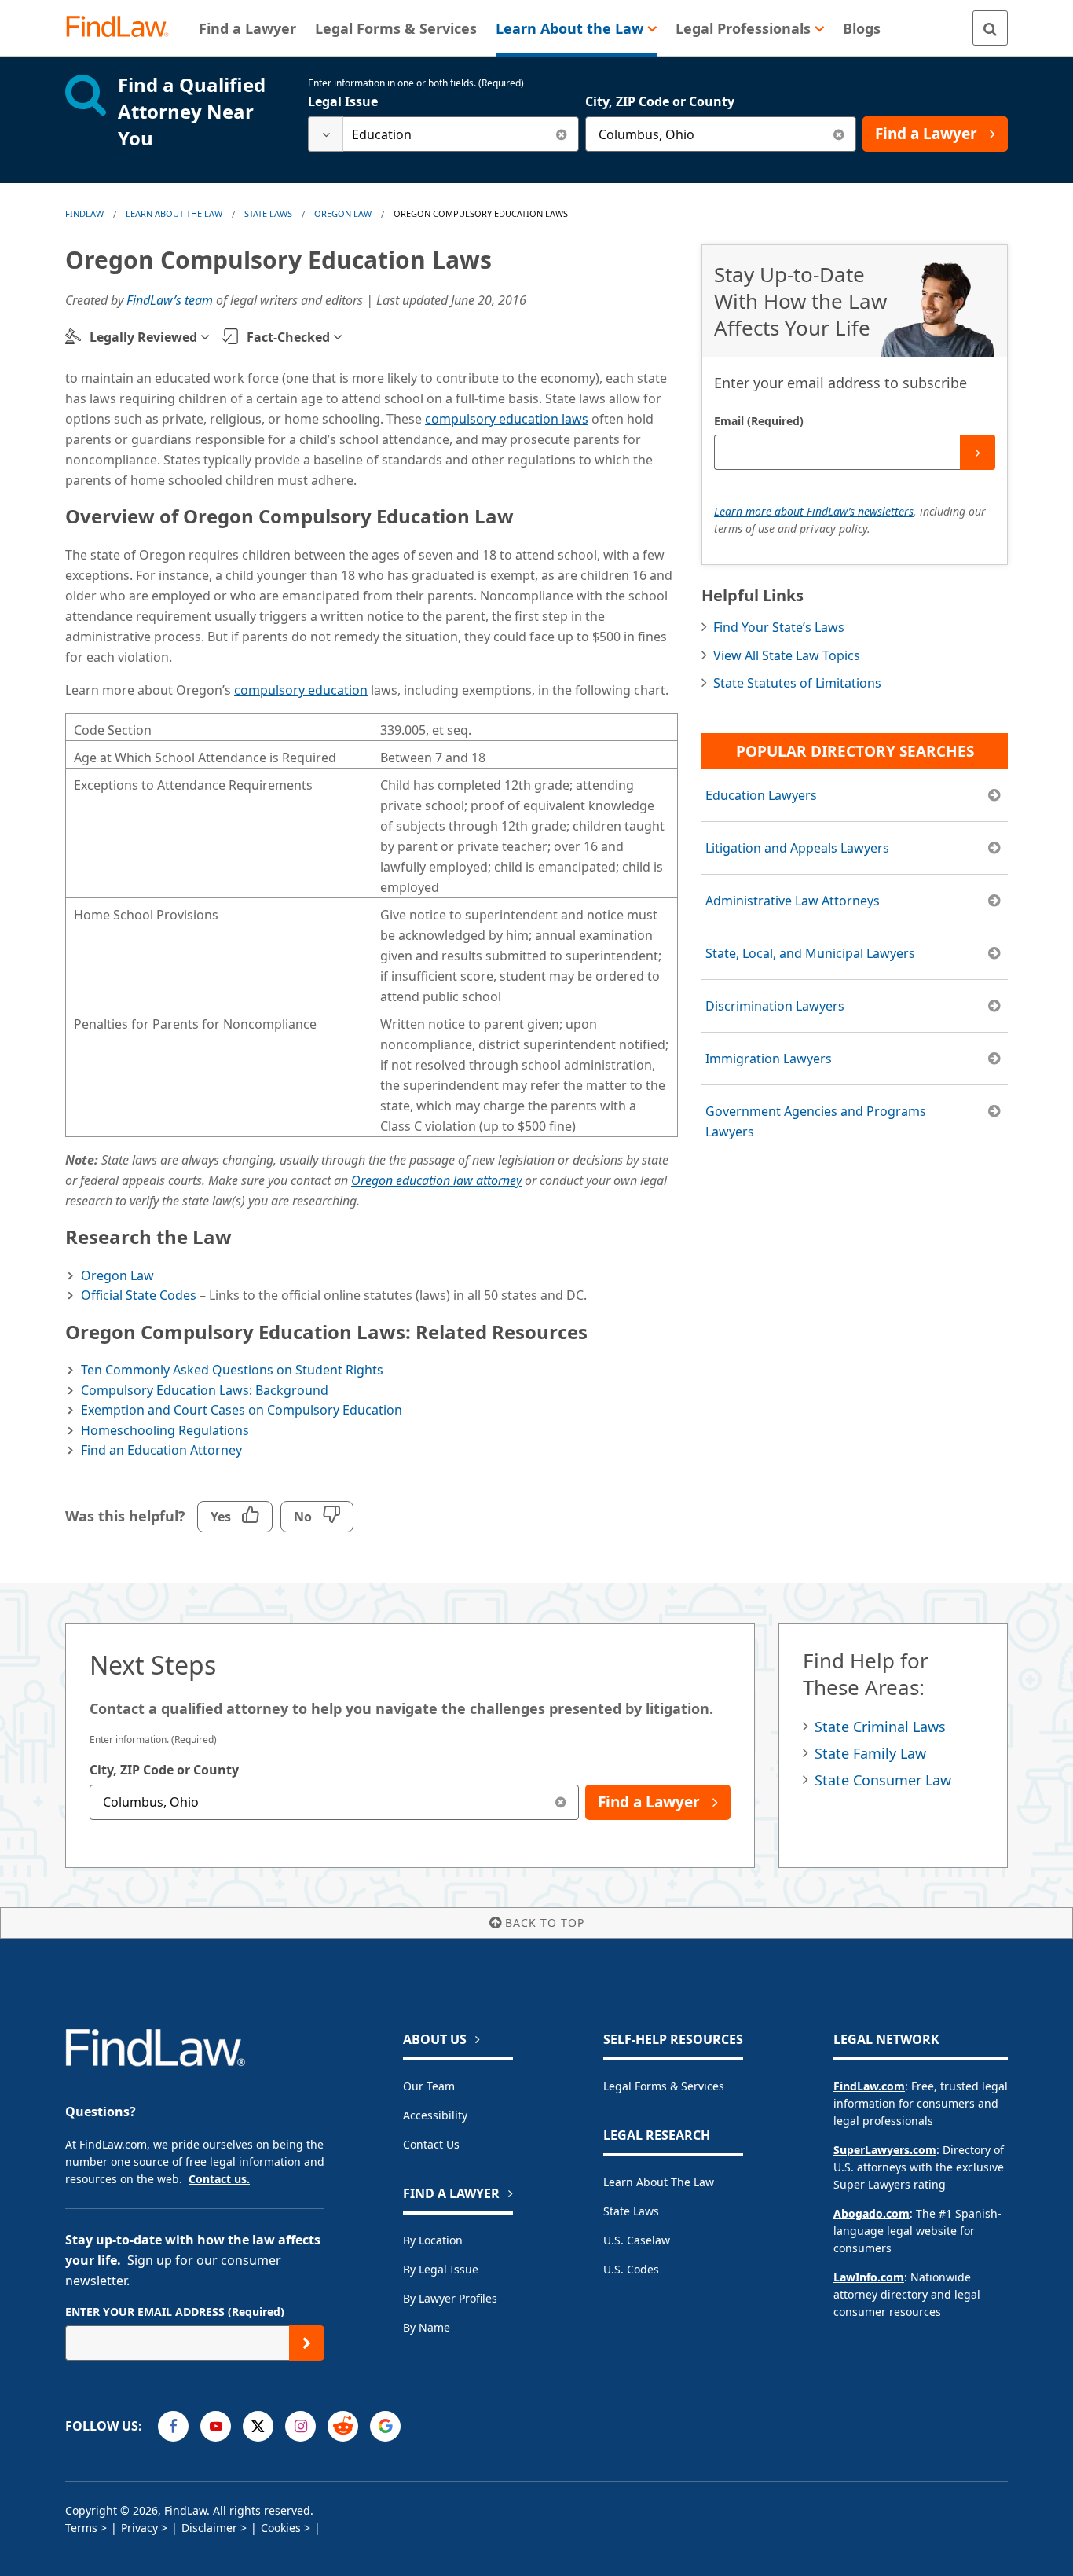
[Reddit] (343, 2426)
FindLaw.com (869, 2086)
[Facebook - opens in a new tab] (173, 2426)
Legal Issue (343, 101)
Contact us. (219, 2179)
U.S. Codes (631, 2269)
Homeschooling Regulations (165, 1430)
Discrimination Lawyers (775, 1006)
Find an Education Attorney (161, 1450)
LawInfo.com (869, 2277)
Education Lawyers (761, 795)
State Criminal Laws (880, 1727)
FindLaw (84, 213)
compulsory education (301, 690)
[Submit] (978, 452)
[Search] (990, 28)
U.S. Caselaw (637, 2240)
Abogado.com (872, 2213)
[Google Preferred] (385, 2426)
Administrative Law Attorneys (793, 901)
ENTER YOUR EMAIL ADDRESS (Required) (175, 2312)
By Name (427, 2327)
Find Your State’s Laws (779, 627)
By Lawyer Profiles (450, 2298)
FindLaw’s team (170, 300)
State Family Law (870, 1753)
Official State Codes (139, 1295)
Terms (81, 2528)
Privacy (139, 2528)
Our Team (429, 2086)
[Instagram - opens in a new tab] (300, 2426)
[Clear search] (561, 134)
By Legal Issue (441, 2269)
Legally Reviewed (143, 337)
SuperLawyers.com (885, 2150)
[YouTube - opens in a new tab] (216, 2426)
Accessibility (435, 2115)
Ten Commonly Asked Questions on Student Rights (232, 1370)
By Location (433, 2240)
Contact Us (431, 2144)
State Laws (268, 213)
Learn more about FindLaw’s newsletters (814, 511)
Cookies (281, 2528)
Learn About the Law (659, 2182)
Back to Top (545, 1923)
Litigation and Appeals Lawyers (797, 848)
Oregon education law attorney (436, 1180)
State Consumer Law (883, 1780)
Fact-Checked (288, 337)
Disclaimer (209, 2528)
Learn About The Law (174, 213)
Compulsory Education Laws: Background (205, 1390)
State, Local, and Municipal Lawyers (810, 953)
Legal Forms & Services (664, 2086)
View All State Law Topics (787, 655)
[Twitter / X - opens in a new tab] (258, 2426)
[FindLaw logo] (124, 28)
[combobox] (443, 134)
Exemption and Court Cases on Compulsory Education (242, 1410)
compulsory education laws (507, 419)
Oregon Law (343, 213)
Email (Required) (759, 421)
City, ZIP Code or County (660, 101)
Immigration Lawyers (769, 1059)
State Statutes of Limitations (797, 683)
